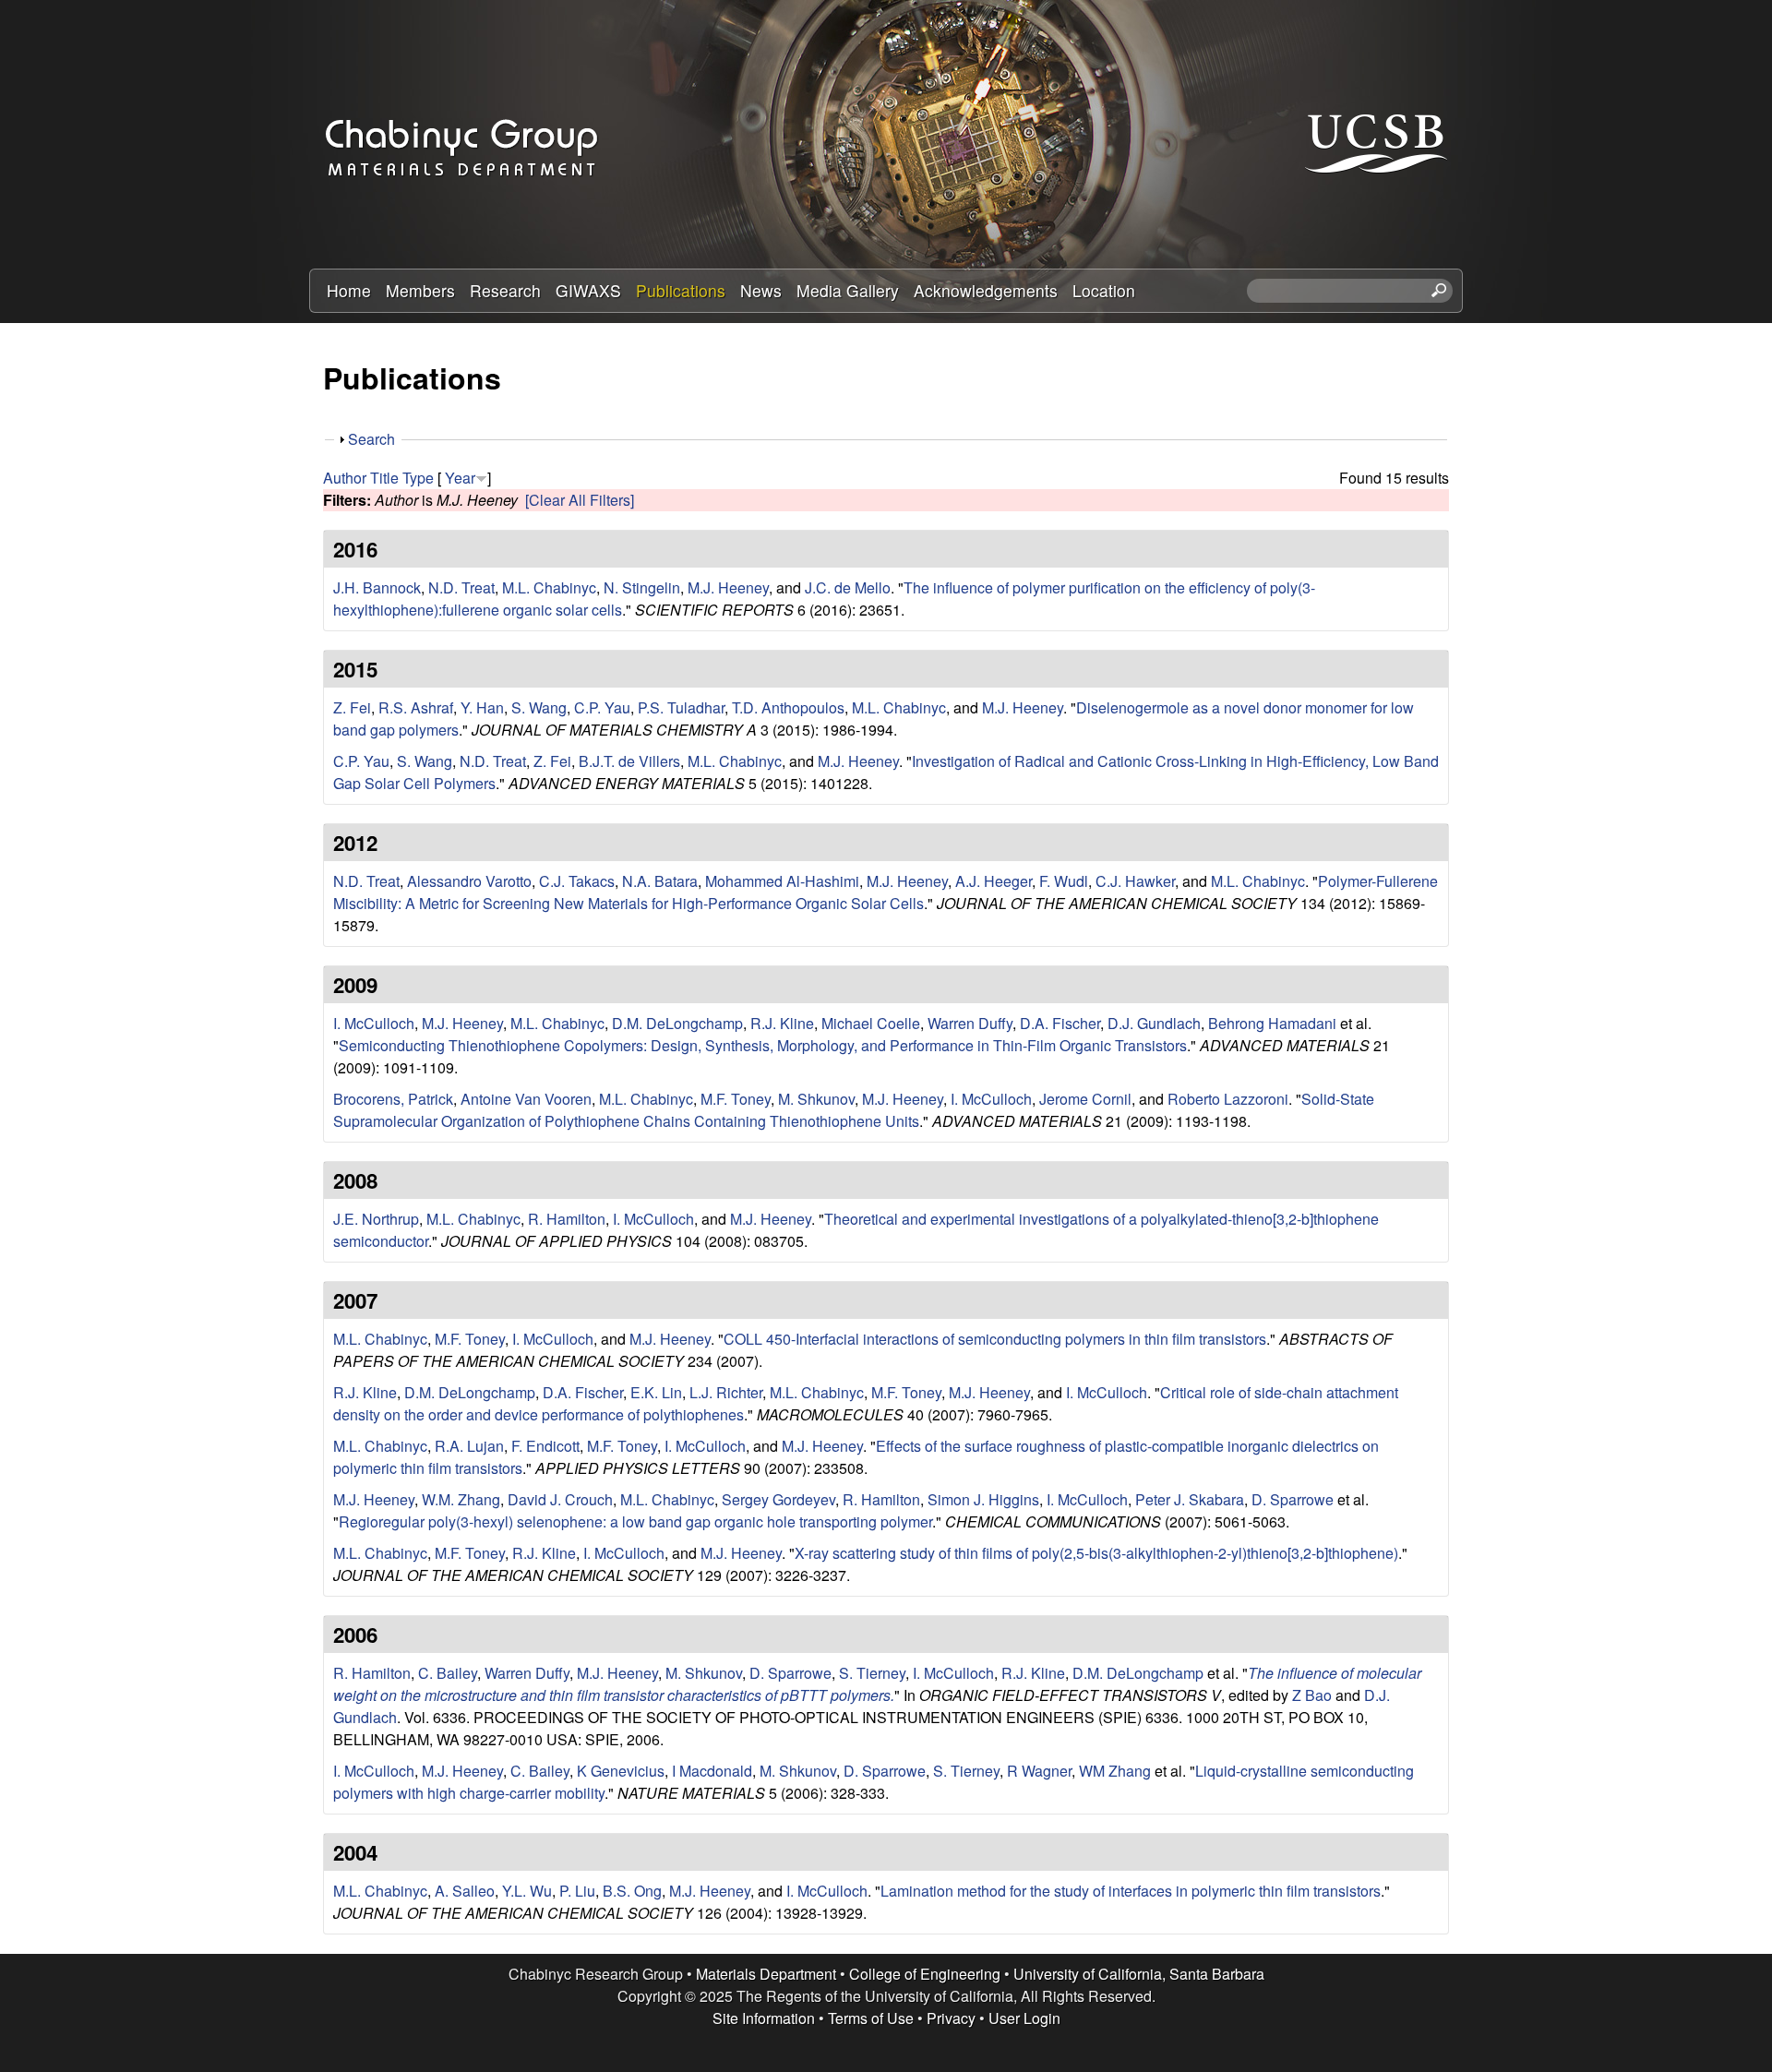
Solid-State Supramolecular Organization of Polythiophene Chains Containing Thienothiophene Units (854, 1110)
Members (420, 290)
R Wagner (1039, 1771)
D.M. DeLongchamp (677, 1023)
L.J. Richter (726, 1392)
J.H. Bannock (377, 587)
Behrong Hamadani (1272, 1023)
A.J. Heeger (994, 881)
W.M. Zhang (461, 1499)
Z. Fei (352, 707)
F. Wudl (1064, 881)
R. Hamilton (567, 1219)
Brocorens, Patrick (393, 1099)
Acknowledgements (986, 290)
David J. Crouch (560, 1499)
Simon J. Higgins (983, 1499)
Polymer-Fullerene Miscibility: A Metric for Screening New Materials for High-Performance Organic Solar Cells (886, 892)
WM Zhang (1115, 1771)
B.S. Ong (632, 1891)
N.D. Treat (461, 587)
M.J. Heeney (728, 587)
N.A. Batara (660, 881)
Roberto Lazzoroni (1228, 1099)
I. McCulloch (374, 1023)
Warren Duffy (970, 1023)
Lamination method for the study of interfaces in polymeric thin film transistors (1131, 1891)
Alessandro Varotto (469, 881)
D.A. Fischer (1060, 1023)
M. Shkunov (816, 1099)
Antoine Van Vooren (526, 1099)
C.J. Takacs (577, 881)
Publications (681, 290)
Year (460, 478)
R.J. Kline (782, 1023)
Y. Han (482, 707)
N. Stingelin (642, 587)
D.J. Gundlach (1154, 1023)
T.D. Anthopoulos (788, 707)
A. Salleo (465, 1891)
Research (505, 290)
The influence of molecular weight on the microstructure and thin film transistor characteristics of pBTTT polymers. (877, 1684)
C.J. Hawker (1135, 881)
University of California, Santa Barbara (1139, 1974)
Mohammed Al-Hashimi (782, 881)
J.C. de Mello (848, 587)
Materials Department (766, 1974)
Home (349, 290)
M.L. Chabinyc (549, 587)
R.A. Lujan (469, 1446)
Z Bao (1312, 1695)
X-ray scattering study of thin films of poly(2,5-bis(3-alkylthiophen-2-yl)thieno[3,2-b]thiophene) (1096, 1553)
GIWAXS (588, 290)
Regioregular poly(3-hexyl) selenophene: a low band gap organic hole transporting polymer (635, 1521)
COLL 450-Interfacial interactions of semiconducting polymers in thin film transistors (995, 1339)
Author (345, 478)
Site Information (764, 2018)
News (761, 290)
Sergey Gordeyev (778, 1499)
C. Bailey (448, 1673)
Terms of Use (871, 2018)
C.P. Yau (602, 707)
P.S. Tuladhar (681, 707)
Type (418, 478)
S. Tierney (872, 1673)
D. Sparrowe (1293, 1499)
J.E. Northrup (376, 1219)
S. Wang (539, 707)
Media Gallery (848, 290)
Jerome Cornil (1085, 1099)
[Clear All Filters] (580, 500)
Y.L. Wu (527, 1891)
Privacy (951, 2018)
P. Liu (577, 1891)
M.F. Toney (736, 1099)
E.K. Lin (656, 1392)
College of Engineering (925, 1974)
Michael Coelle (871, 1023)
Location (1104, 290)
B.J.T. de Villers (629, 761)
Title (384, 478)
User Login (1024, 2018)
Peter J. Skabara (1190, 1499)
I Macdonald (712, 1771)
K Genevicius (621, 1771)
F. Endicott (545, 1446)
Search (371, 439)
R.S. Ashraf (416, 707)
